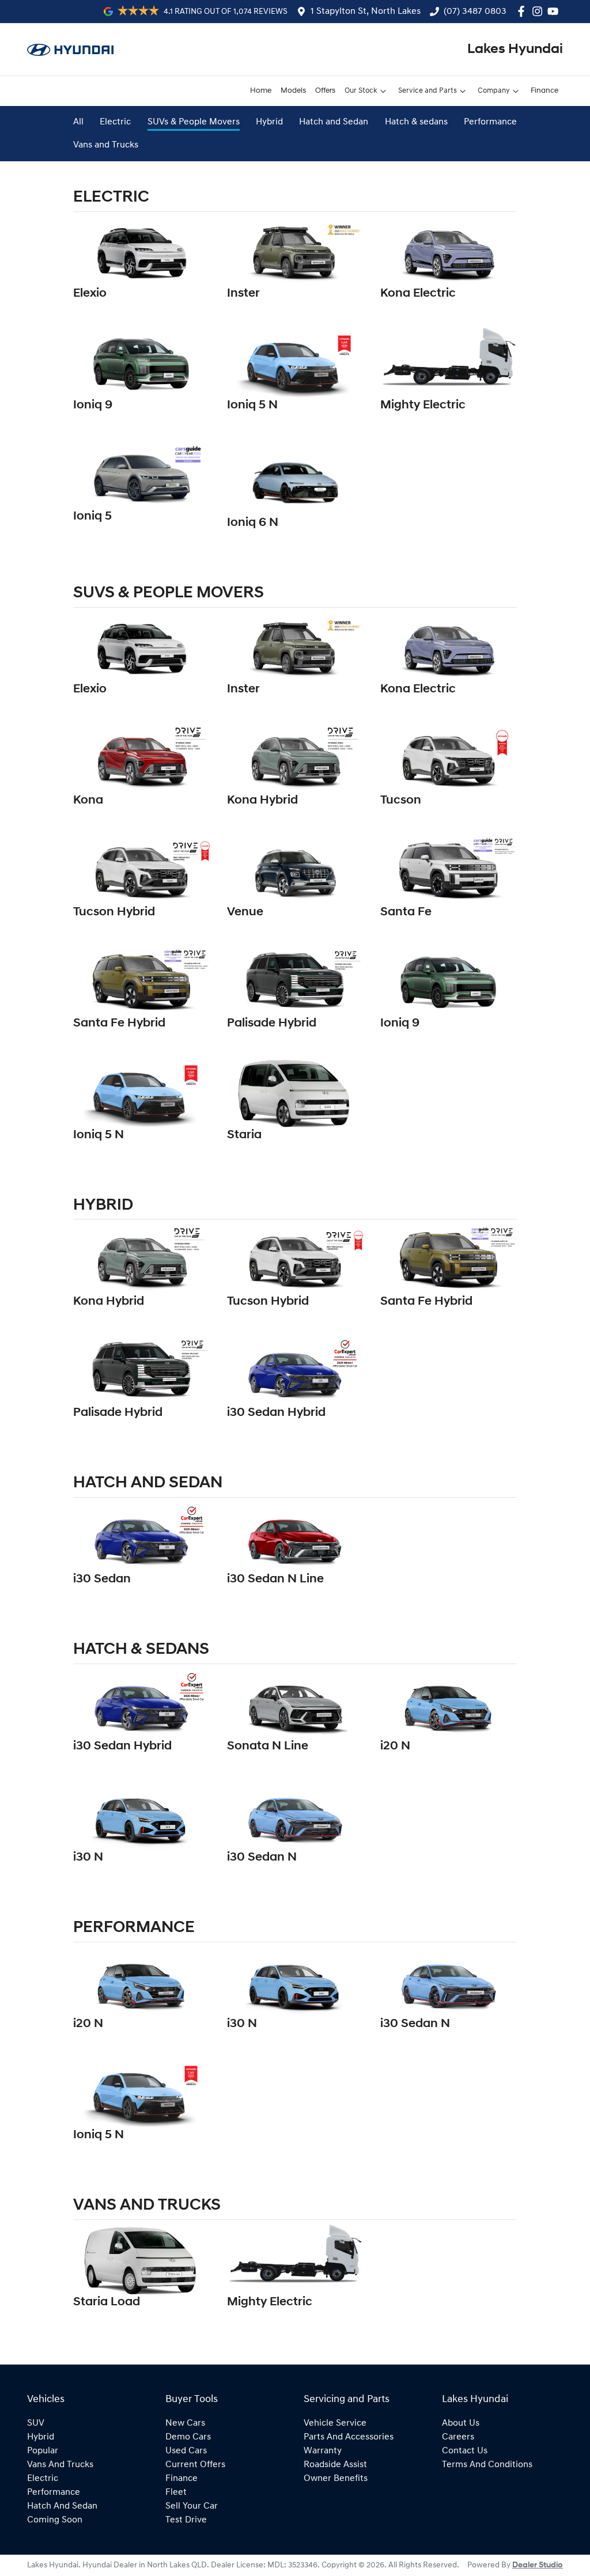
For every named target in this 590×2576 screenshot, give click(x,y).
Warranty (323, 2451)
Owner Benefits (336, 2479)
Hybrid (269, 122)
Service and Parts (428, 91)
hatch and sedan (62, 2506)
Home (261, 91)
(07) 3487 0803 (475, 12)
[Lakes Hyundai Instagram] (540, 11)
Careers (458, 2437)
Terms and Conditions (487, 2465)
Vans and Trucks (106, 145)
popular (43, 2451)
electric (43, 2479)
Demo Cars (188, 2437)
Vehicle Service (335, 2423)
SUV (36, 2423)
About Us (461, 2423)
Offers (325, 91)
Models (293, 91)
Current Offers (195, 2465)
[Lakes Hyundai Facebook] (523, 11)
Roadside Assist (335, 2465)
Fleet (176, 2492)
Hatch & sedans (416, 122)
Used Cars (186, 2451)
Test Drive (186, 2520)
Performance (490, 122)
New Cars (185, 2423)
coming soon (55, 2520)
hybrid (41, 2437)
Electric (115, 122)
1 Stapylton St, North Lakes (366, 12)
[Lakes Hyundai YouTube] (555, 11)
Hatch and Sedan (334, 122)
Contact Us (465, 2451)
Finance (544, 91)
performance (54, 2492)
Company (494, 91)
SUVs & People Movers (194, 122)
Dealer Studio (538, 2565)
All (78, 122)
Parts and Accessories (349, 2437)
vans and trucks (60, 2465)
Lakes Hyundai (515, 50)
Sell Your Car (192, 2506)
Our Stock (361, 91)
